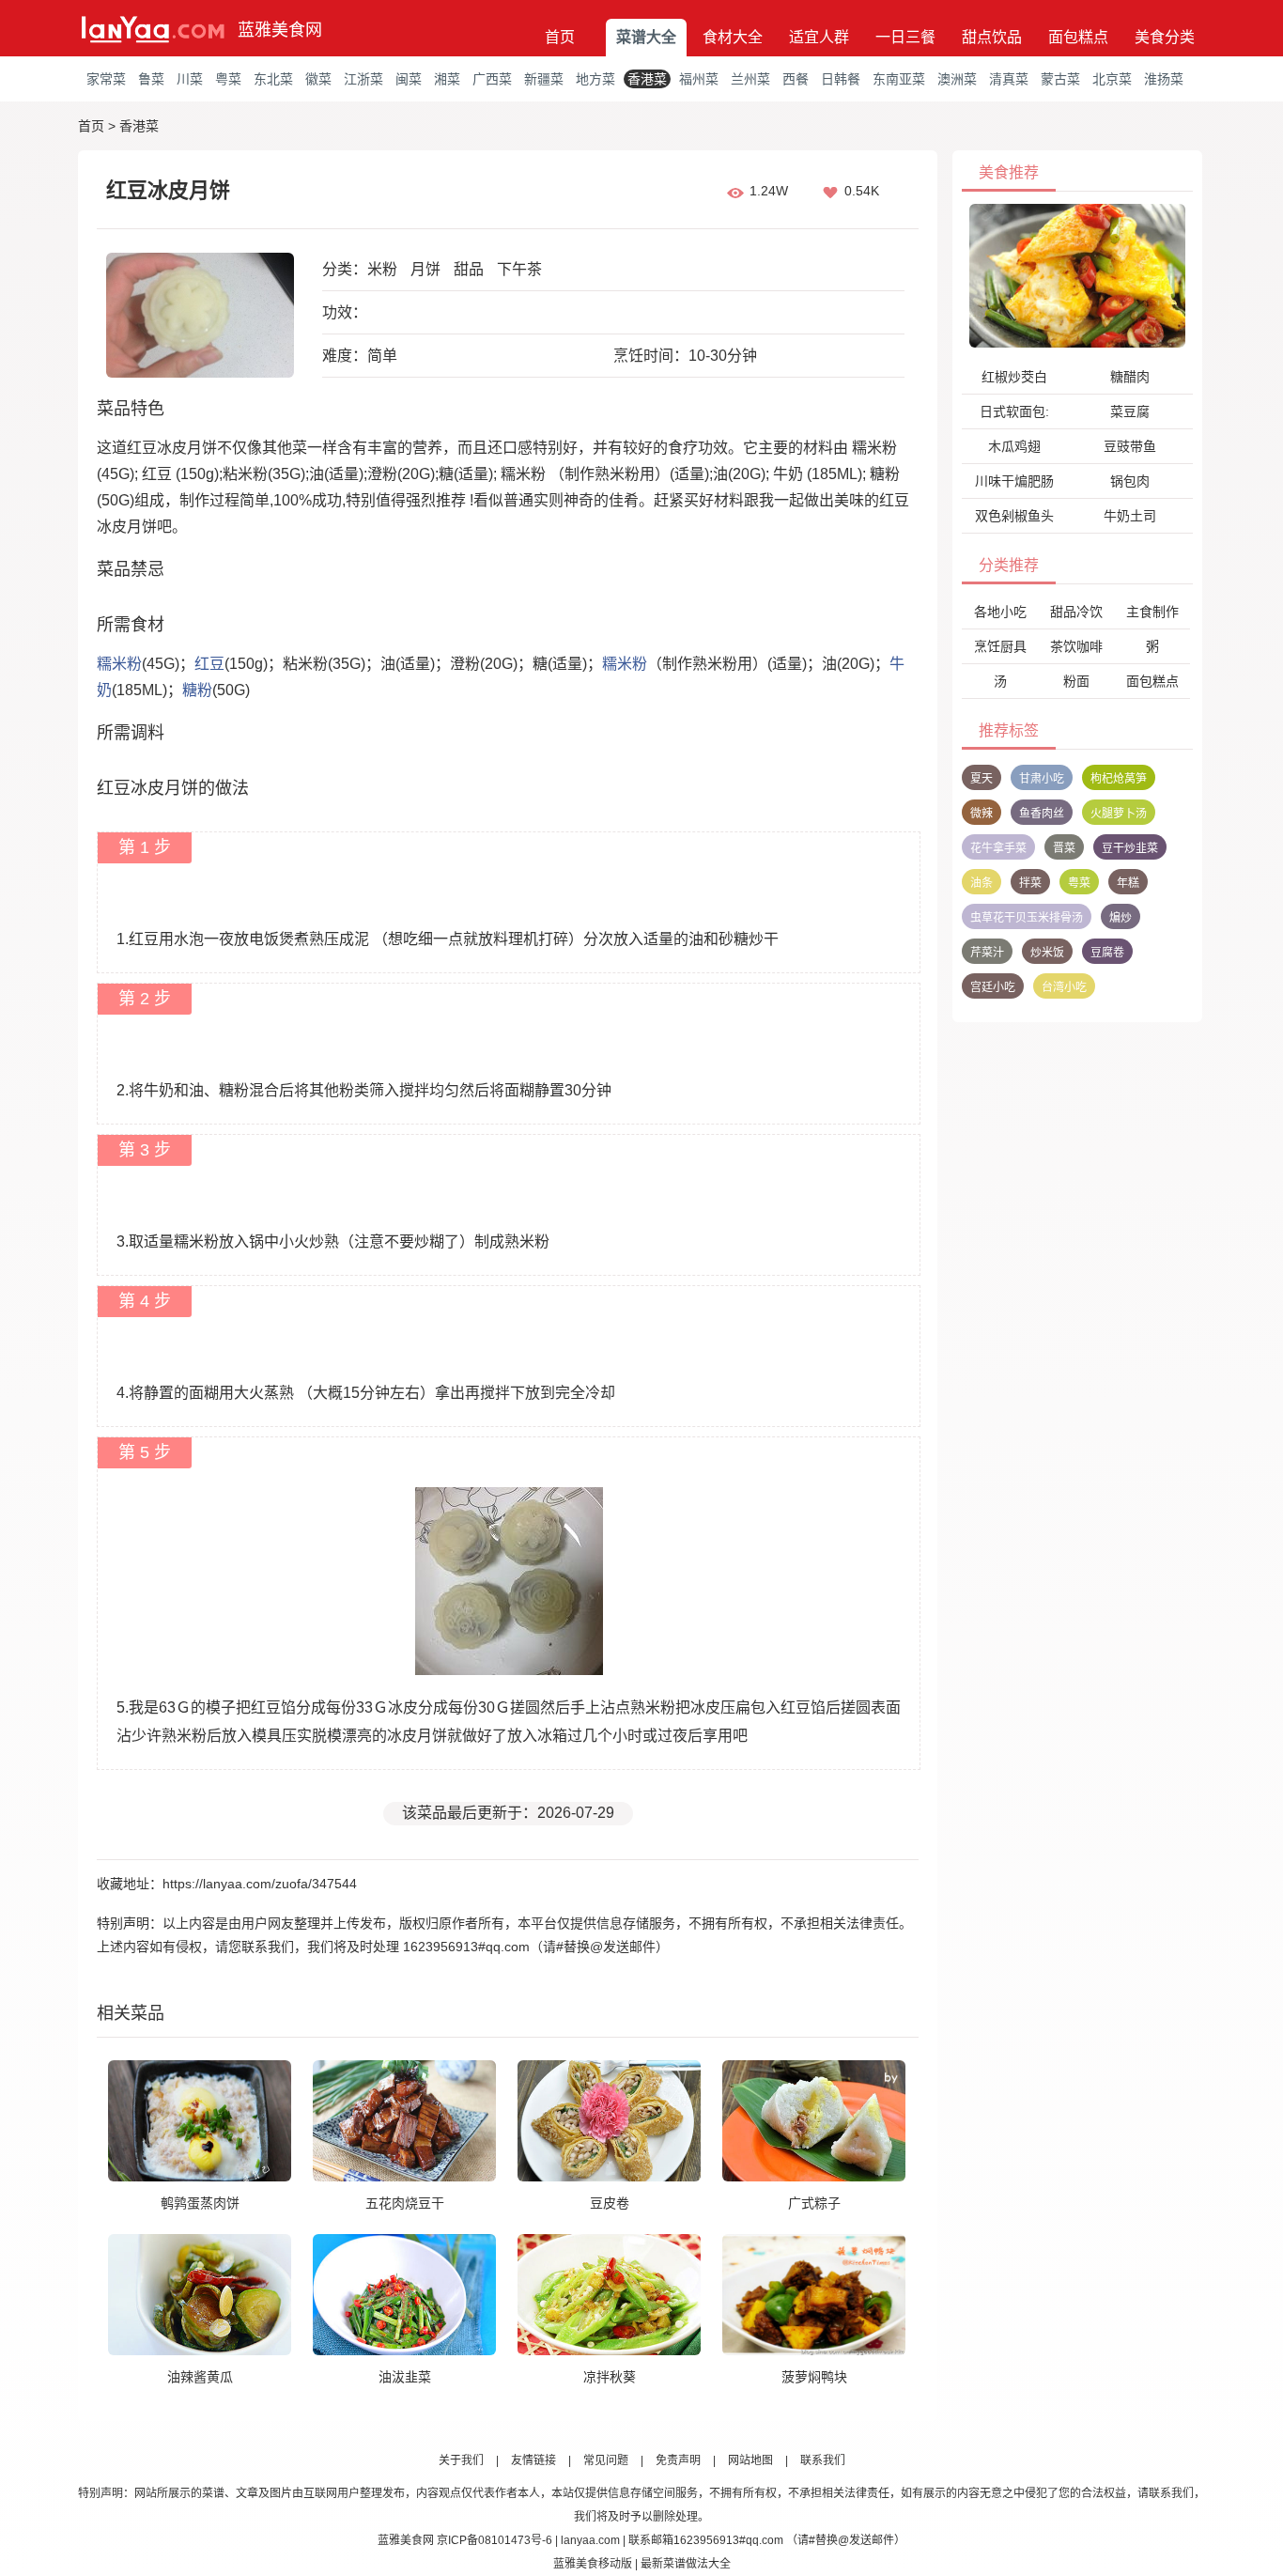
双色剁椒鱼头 (1014, 516)
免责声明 (678, 2460)
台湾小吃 (1064, 987)
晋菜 (1064, 848)
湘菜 (447, 79)
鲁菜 (151, 79)
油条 (982, 883)
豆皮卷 (610, 2203)
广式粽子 (814, 2203)
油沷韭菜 (405, 2377)
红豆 (209, 664)
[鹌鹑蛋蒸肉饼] (200, 2120)
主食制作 (1152, 612)
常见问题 (606, 2460)
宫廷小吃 (993, 987)
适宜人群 (819, 37)
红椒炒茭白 (1014, 377)
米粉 (382, 269)
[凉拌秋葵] (609, 2294)
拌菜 (1030, 883)
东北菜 (273, 79)
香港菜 (647, 79)
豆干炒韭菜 (1130, 848)
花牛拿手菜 (998, 848)
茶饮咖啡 (1076, 646)
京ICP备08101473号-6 (495, 2540)
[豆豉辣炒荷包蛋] (1077, 275)
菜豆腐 (1130, 411)
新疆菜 (544, 79)
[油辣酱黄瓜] (200, 2294)
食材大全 (733, 37)
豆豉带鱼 (1130, 446)
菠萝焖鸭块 (814, 2377)
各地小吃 (1000, 612)
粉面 (1076, 681)
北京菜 (1112, 79)
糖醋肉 (1130, 377)
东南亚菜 (899, 79)
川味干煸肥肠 (1014, 481)
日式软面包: (1014, 411)
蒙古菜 (1060, 79)
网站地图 (750, 2460)
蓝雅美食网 (280, 30)
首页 (560, 37)
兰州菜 (750, 79)
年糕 (1128, 883)
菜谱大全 (646, 37)
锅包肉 (1130, 481)
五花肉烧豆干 (405, 2203)
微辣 (982, 814)
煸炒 (1121, 918)
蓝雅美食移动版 (593, 2564)
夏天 (982, 779)
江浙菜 (363, 79)
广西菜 (492, 79)
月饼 (425, 269)
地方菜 (595, 79)
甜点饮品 (992, 37)
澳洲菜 (957, 79)
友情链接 (533, 2460)
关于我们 (461, 2460)
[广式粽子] (814, 2120)
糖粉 (197, 690)
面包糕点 (1078, 37)
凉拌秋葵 (610, 2377)
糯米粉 (119, 664)
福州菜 (699, 79)
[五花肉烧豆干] (404, 2120)
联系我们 (823, 2460)
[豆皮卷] (609, 2120)
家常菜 (106, 79)
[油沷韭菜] (404, 2294)
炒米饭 (1047, 953)
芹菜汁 (987, 953)
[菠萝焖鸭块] (814, 2294)
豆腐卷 (1107, 953)
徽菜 (318, 79)
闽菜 (409, 79)
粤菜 (228, 79)
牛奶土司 (1130, 516)
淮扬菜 (1164, 79)
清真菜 (1009, 79)
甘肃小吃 (1042, 779)
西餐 (796, 79)
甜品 (469, 269)
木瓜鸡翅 (1014, 446)
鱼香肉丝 (1042, 814)
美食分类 (1165, 37)
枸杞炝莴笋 (1119, 779)
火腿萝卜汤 (1119, 814)
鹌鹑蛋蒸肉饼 (200, 2203)
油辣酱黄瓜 (200, 2377)
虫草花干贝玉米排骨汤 (1027, 918)
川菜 (190, 79)
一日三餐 (905, 37)
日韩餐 (841, 79)
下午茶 (519, 269)
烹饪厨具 (1000, 646)
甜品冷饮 (1076, 612)
